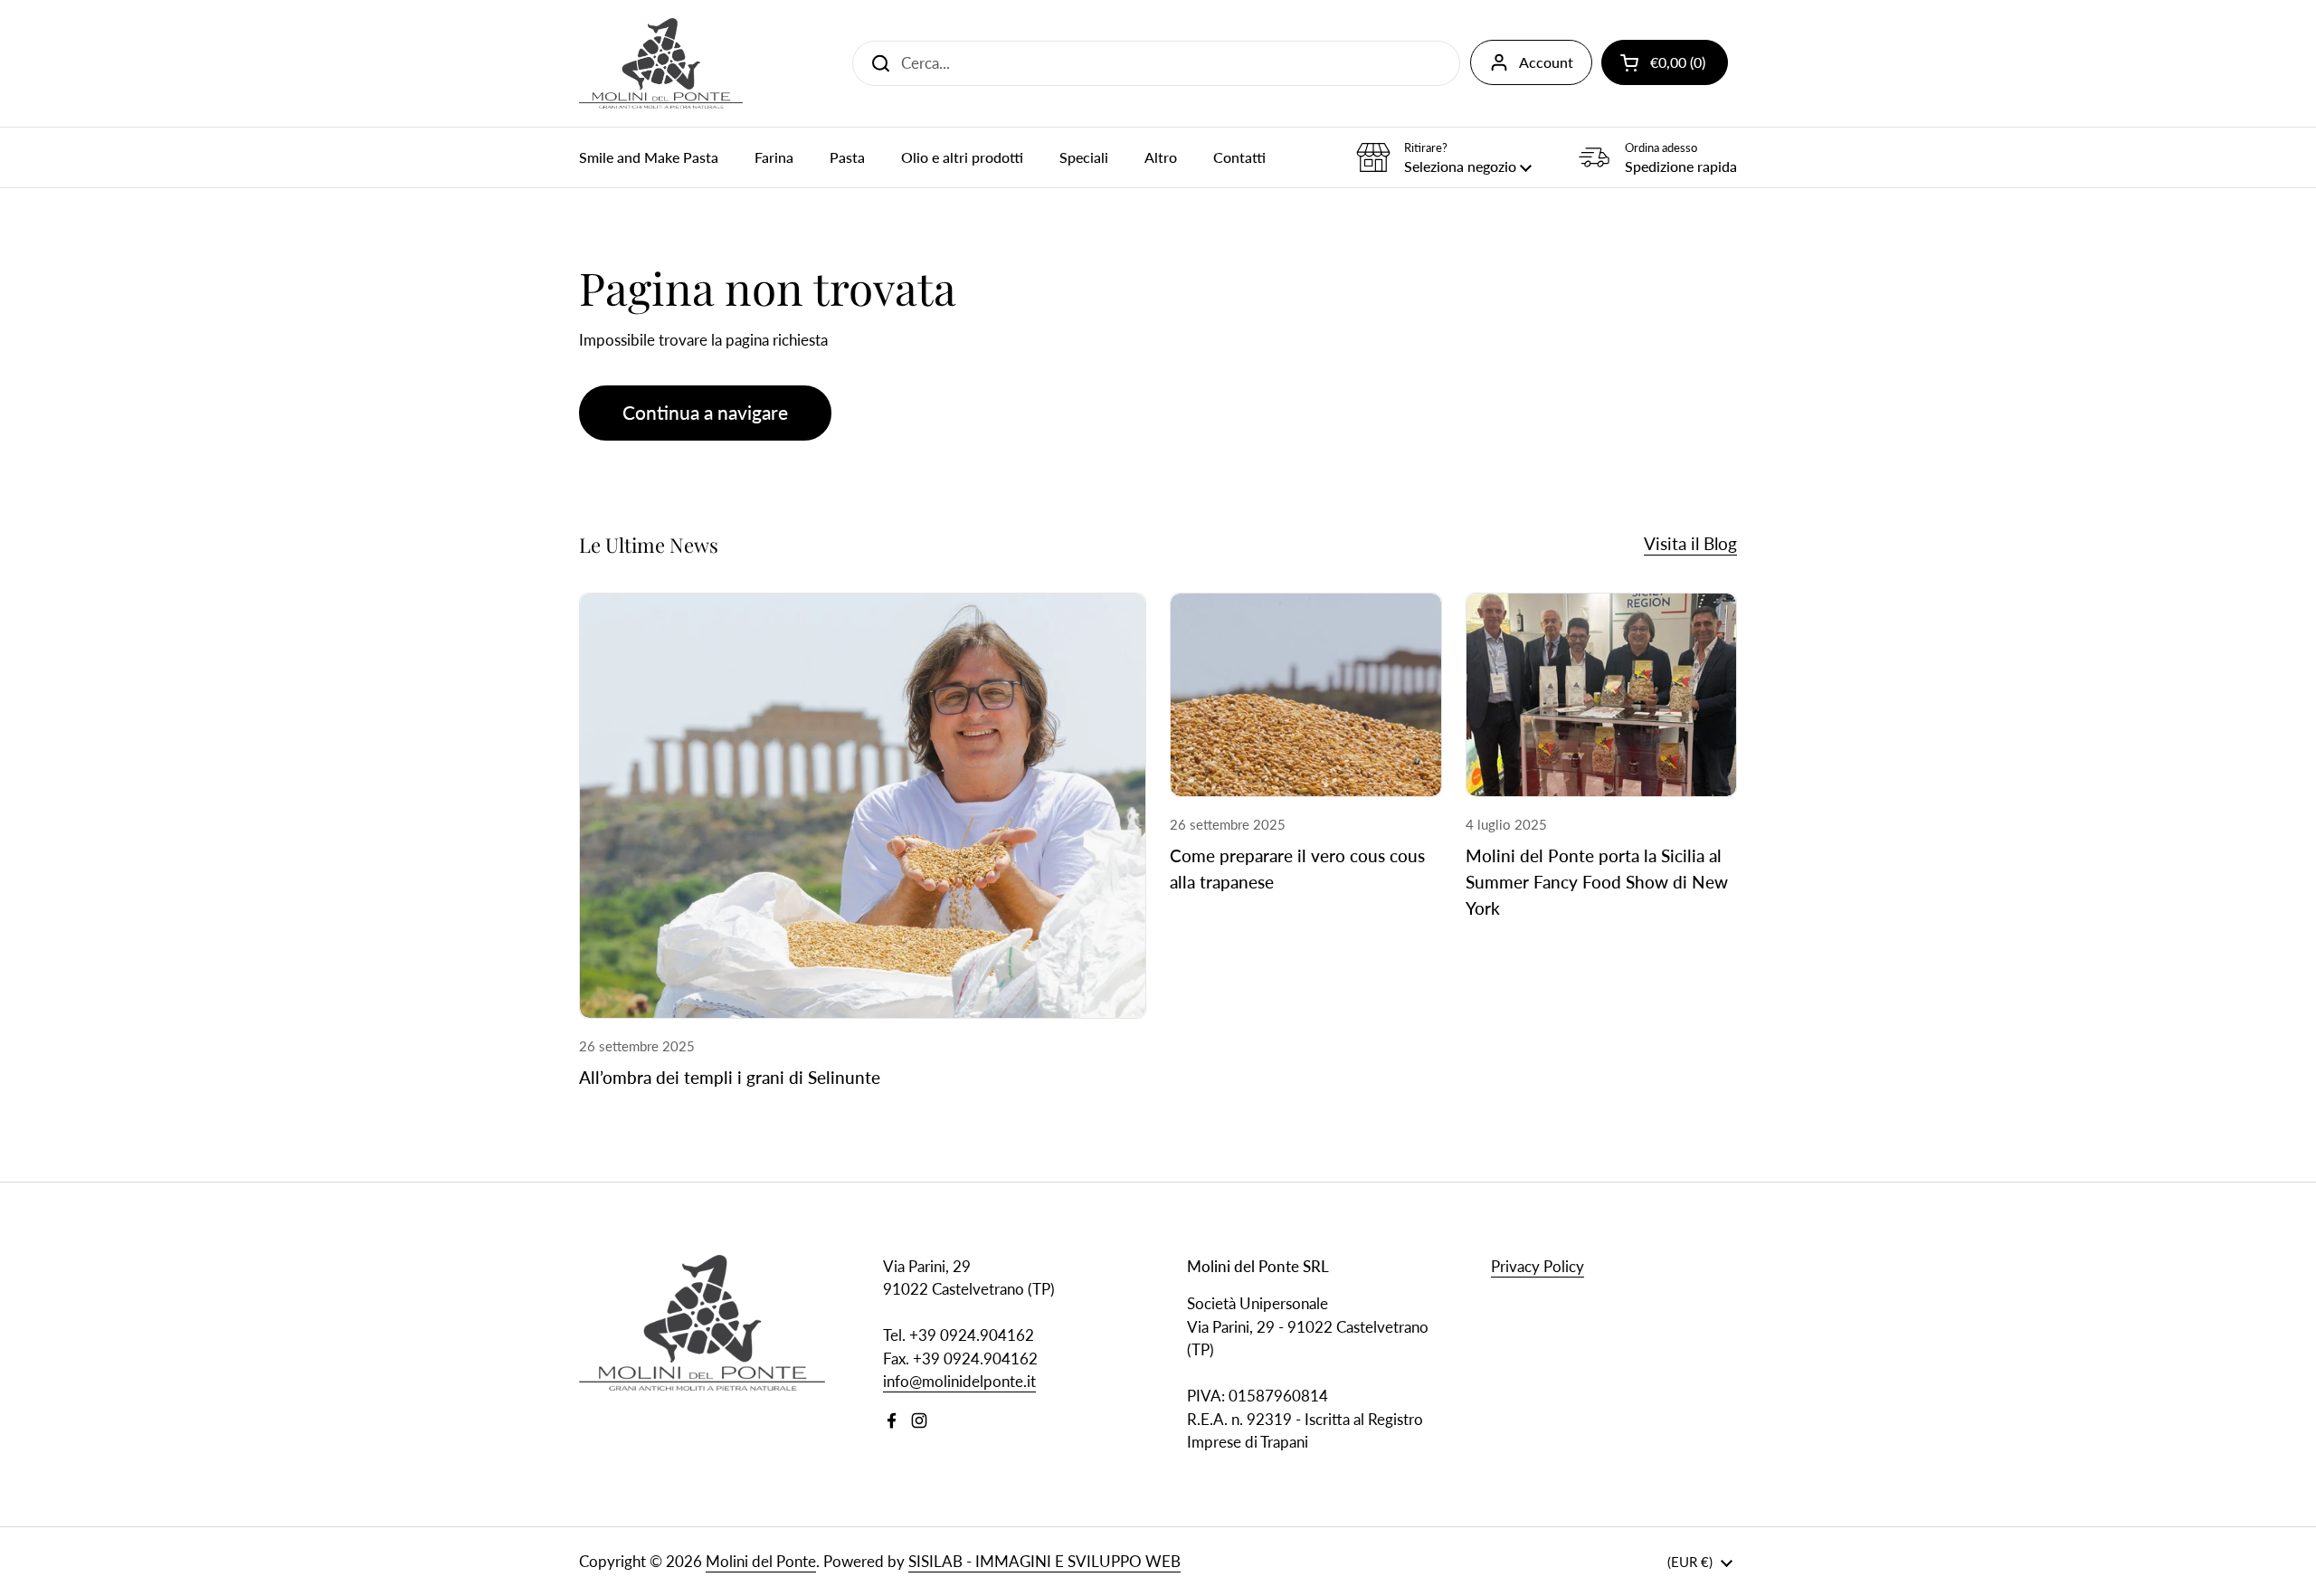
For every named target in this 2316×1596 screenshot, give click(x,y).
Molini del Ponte (761, 1561)
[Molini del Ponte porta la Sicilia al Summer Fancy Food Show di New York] (1602, 695)
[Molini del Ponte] (661, 63)
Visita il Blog (1690, 543)
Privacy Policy (1538, 1266)
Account (1546, 62)
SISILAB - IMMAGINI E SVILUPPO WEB (1044, 1561)
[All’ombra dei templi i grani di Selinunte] (863, 806)
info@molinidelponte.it (959, 1381)
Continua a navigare (705, 413)
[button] (1665, 62)
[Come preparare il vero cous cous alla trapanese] (1306, 695)
